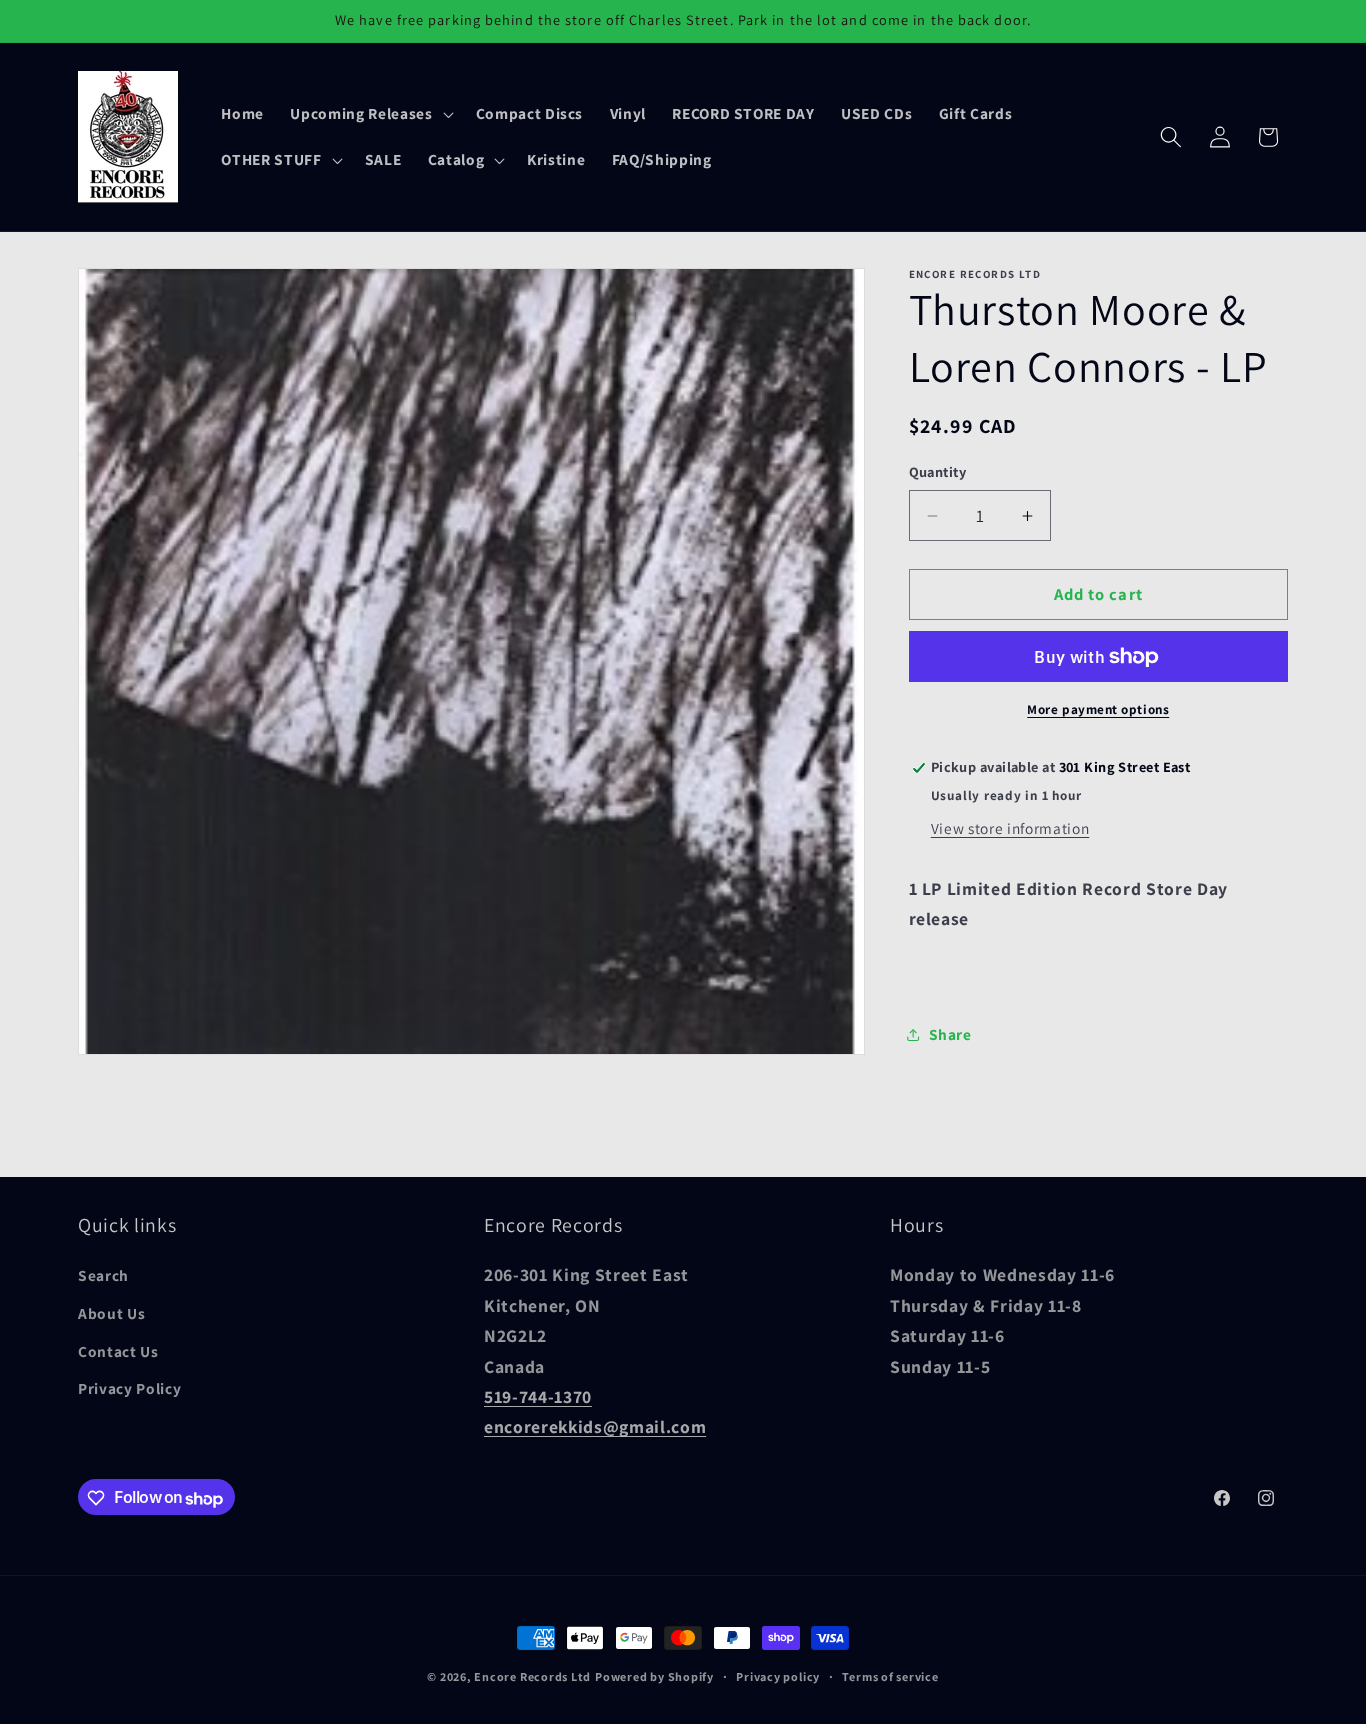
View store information (1010, 828)
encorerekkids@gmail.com (595, 1427)
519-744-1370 (538, 1396)
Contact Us (118, 1351)
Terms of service (890, 1676)
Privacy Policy (129, 1389)
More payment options (1098, 709)
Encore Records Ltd (532, 1676)
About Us (111, 1314)
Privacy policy (778, 1676)
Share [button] (950, 1035)
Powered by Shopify (654, 1676)
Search (103, 1276)
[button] (369, 114)
